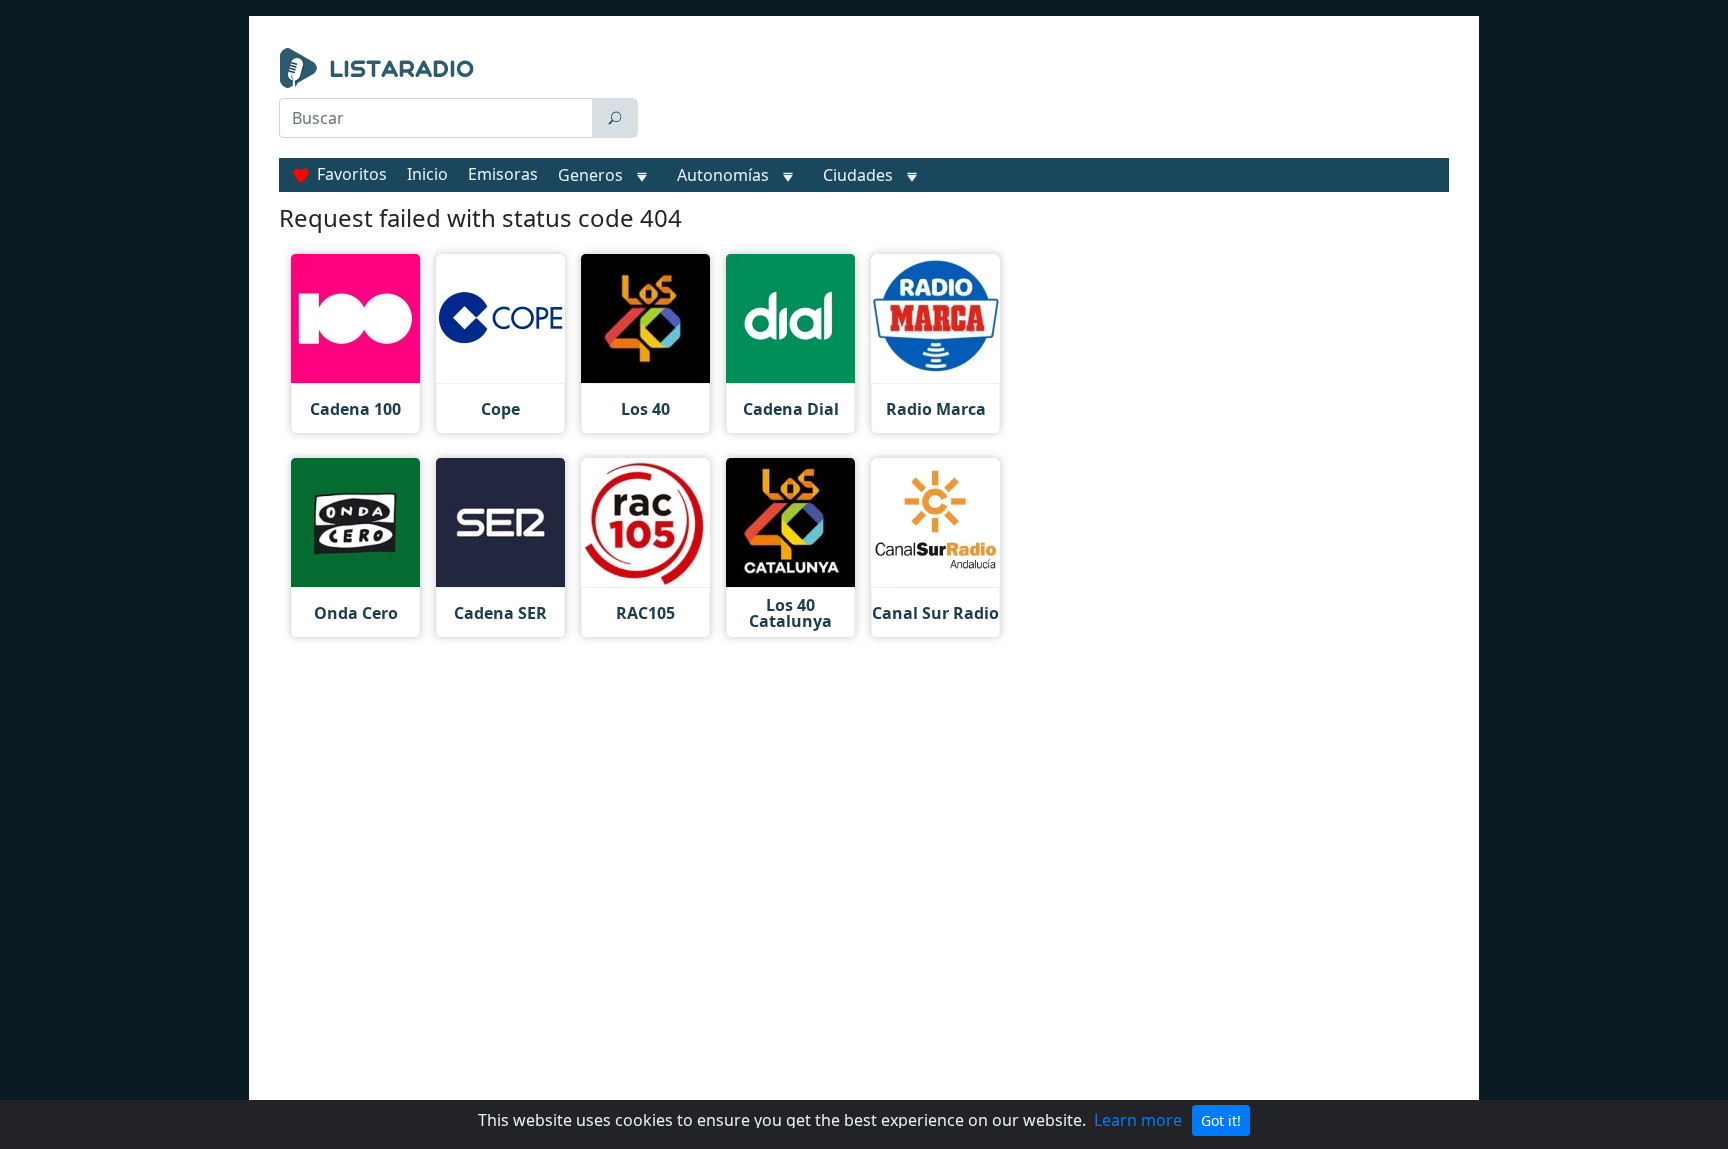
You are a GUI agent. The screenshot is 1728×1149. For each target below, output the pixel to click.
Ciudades (858, 175)
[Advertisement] (1048, 98)
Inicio (427, 174)
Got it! (1221, 1120)
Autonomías (723, 175)
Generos (590, 175)
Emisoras (503, 174)
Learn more (1138, 1120)
